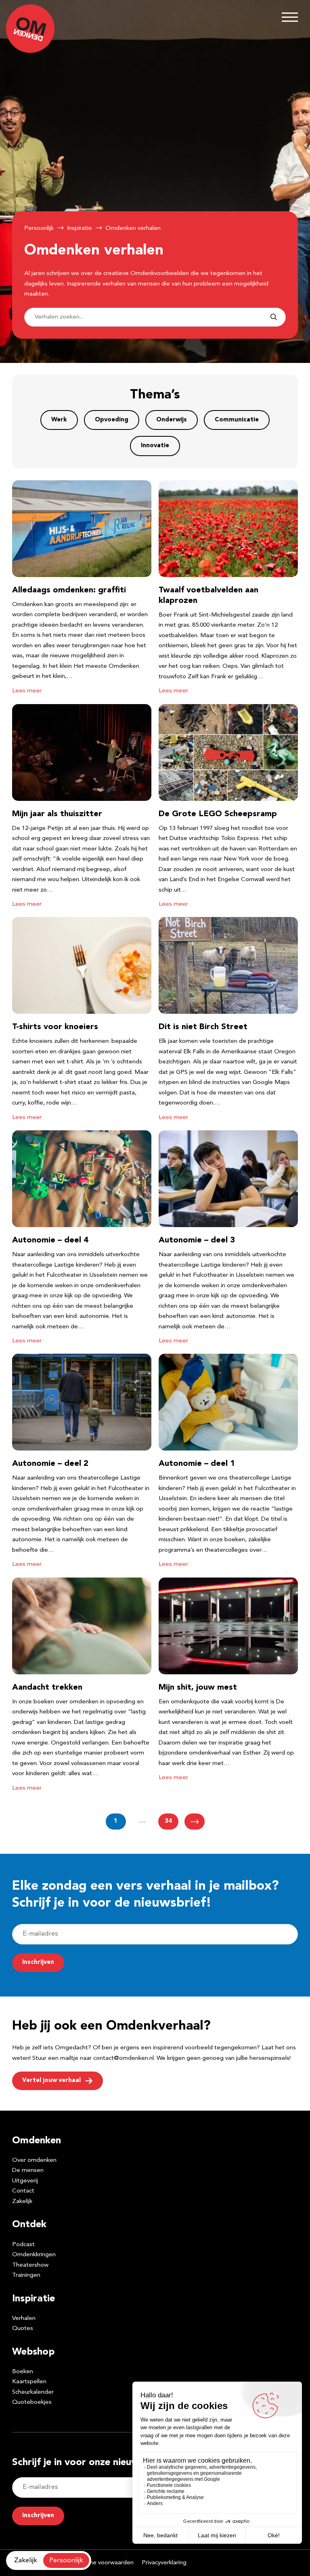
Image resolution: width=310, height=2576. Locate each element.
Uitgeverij (25, 2181)
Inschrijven (38, 1962)
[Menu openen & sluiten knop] (290, 17)
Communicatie (237, 420)
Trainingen (26, 2275)
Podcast (23, 2245)
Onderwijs (172, 420)
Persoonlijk (39, 228)
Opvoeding (112, 420)
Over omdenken (34, 2160)
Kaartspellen (29, 2382)
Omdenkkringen (34, 2255)
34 (168, 1821)
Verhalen (24, 2319)
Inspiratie (80, 228)
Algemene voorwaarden (101, 2563)
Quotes (23, 2329)
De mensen (28, 2171)
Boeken (23, 2372)
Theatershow (30, 2265)
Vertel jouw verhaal (51, 2081)
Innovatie (155, 446)
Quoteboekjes (32, 2402)
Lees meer (27, 691)
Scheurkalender (33, 2392)
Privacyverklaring (164, 2563)
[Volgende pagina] (195, 1822)
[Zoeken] (274, 317)
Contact (23, 2191)
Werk (59, 420)
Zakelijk (22, 2202)
